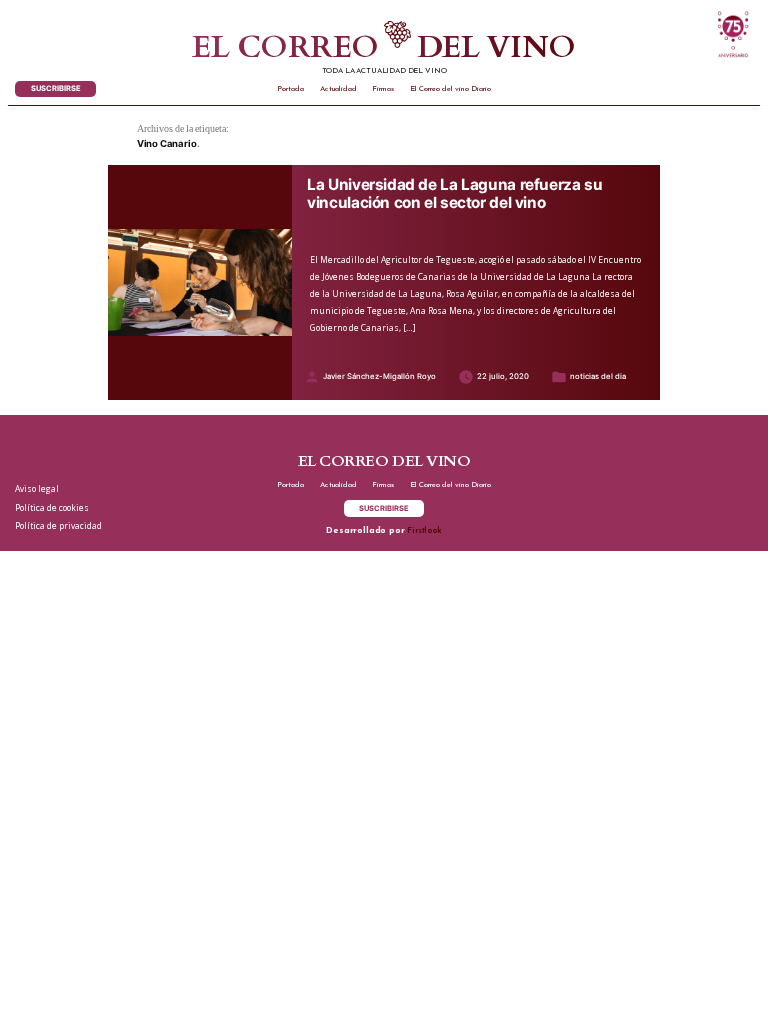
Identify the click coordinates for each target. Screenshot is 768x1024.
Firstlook (424, 531)
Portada (290, 89)
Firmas (383, 89)
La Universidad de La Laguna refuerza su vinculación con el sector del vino (454, 194)
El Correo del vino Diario (450, 89)
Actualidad (338, 89)
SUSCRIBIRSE (56, 88)
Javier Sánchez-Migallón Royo (379, 376)
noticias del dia (598, 376)
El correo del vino (384, 48)
